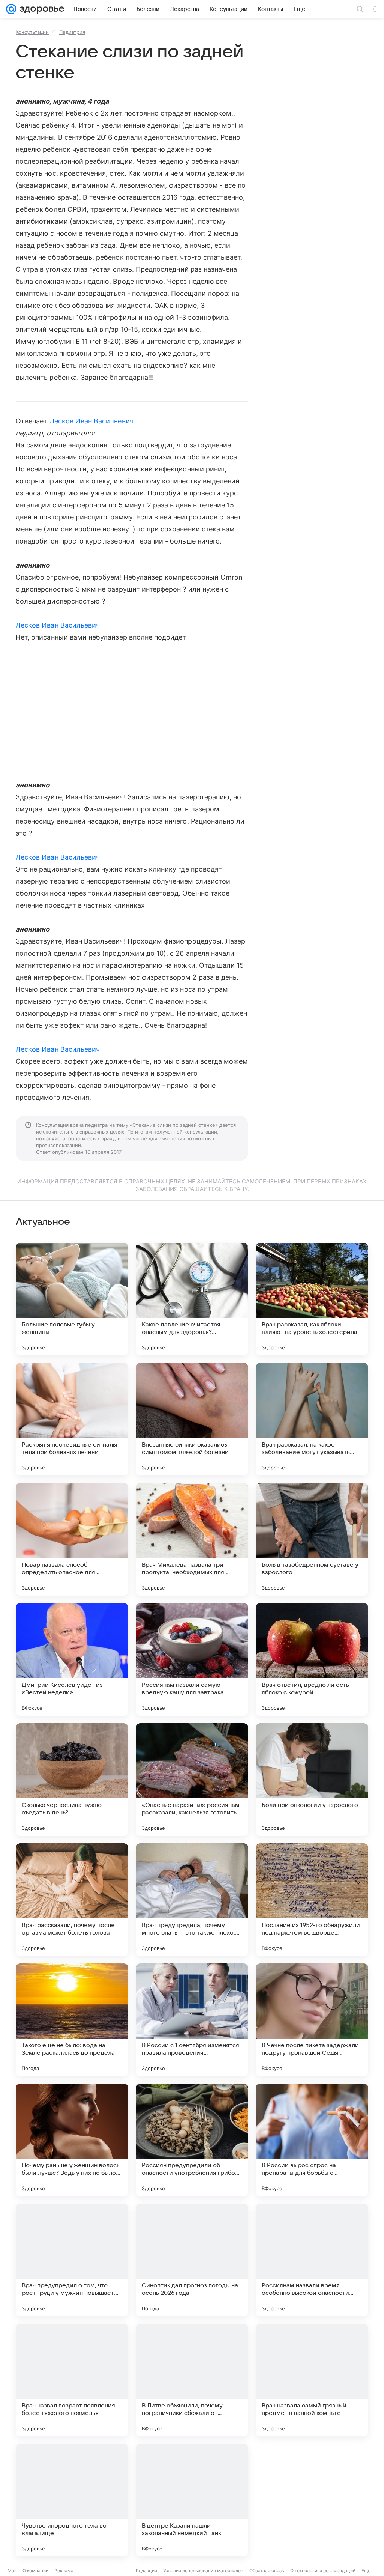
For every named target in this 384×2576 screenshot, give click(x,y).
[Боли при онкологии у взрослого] (312, 1780)
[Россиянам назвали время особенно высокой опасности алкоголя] (312, 2260)
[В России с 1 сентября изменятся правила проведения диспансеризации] (192, 2020)
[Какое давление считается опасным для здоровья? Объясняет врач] (192, 1299)
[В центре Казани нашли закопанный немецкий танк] (192, 2500)
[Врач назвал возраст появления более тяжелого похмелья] (72, 2380)
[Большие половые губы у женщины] (72, 1299)
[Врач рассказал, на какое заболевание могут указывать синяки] (312, 1419)
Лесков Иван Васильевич (91, 421)
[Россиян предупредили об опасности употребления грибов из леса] (192, 2140)
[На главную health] (40, 9)
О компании (35, 2571)
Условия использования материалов (203, 2571)
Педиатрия (72, 32)
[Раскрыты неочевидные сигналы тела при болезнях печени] (72, 1419)
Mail (12, 2571)
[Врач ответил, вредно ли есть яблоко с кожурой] (312, 1659)
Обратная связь (267, 2571)
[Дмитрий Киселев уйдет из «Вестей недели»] (72, 1659)
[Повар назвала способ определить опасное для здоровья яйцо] (72, 1539)
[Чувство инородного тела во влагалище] (72, 2500)
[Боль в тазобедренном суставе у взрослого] (312, 1539)
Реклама (64, 2571)
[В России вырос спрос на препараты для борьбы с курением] (312, 2140)
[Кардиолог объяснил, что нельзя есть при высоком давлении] (312, 2500)
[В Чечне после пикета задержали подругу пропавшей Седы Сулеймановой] (312, 2020)
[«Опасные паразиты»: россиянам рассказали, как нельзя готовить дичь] (192, 1780)
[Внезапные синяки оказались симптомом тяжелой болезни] (192, 1419)
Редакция (146, 2571)
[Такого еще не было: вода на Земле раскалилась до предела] (72, 2020)
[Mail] (11, 9)
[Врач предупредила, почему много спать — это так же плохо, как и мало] (192, 1900)
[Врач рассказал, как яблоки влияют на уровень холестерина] (312, 1299)
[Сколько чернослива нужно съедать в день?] (72, 1780)
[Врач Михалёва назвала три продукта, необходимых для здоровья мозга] (192, 1539)
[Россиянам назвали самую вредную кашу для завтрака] (192, 1659)
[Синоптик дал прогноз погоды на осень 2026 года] (192, 2260)
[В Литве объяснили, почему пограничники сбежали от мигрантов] (192, 2380)
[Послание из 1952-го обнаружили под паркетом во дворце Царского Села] (312, 1900)
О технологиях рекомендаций (323, 2571)
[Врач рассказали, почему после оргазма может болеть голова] (72, 1900)
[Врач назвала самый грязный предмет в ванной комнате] (312, 2380)
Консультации (32, 32)
